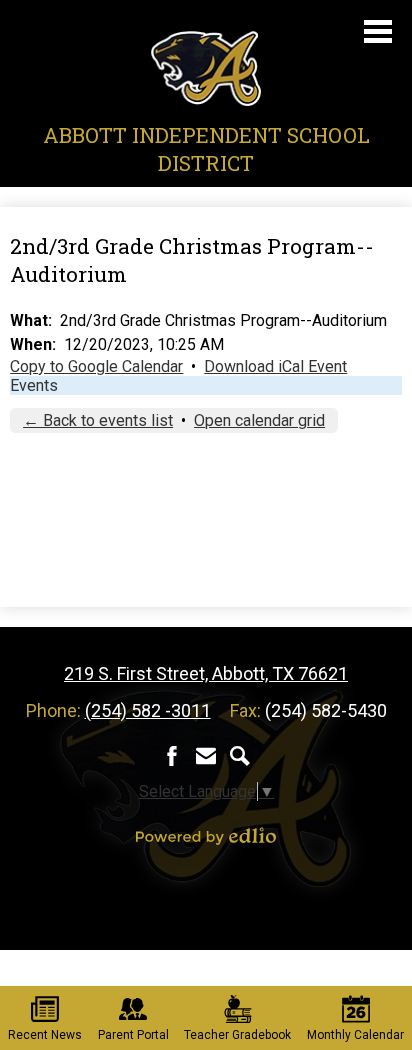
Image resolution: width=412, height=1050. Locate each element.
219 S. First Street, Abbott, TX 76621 (206, 673)
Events (34, 385)
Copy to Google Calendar (96, 366)
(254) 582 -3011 (148, 710)
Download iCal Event (275, 366)
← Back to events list (98, 420)
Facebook (172, 756)
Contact (206, 756)
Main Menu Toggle (378, 31)
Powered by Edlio (206, 836)
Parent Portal (133, 1035)
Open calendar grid (259, 420)
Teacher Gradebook (237, 1035)
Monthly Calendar (355, 1035)
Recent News (45, 1035)
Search (240, 756)
